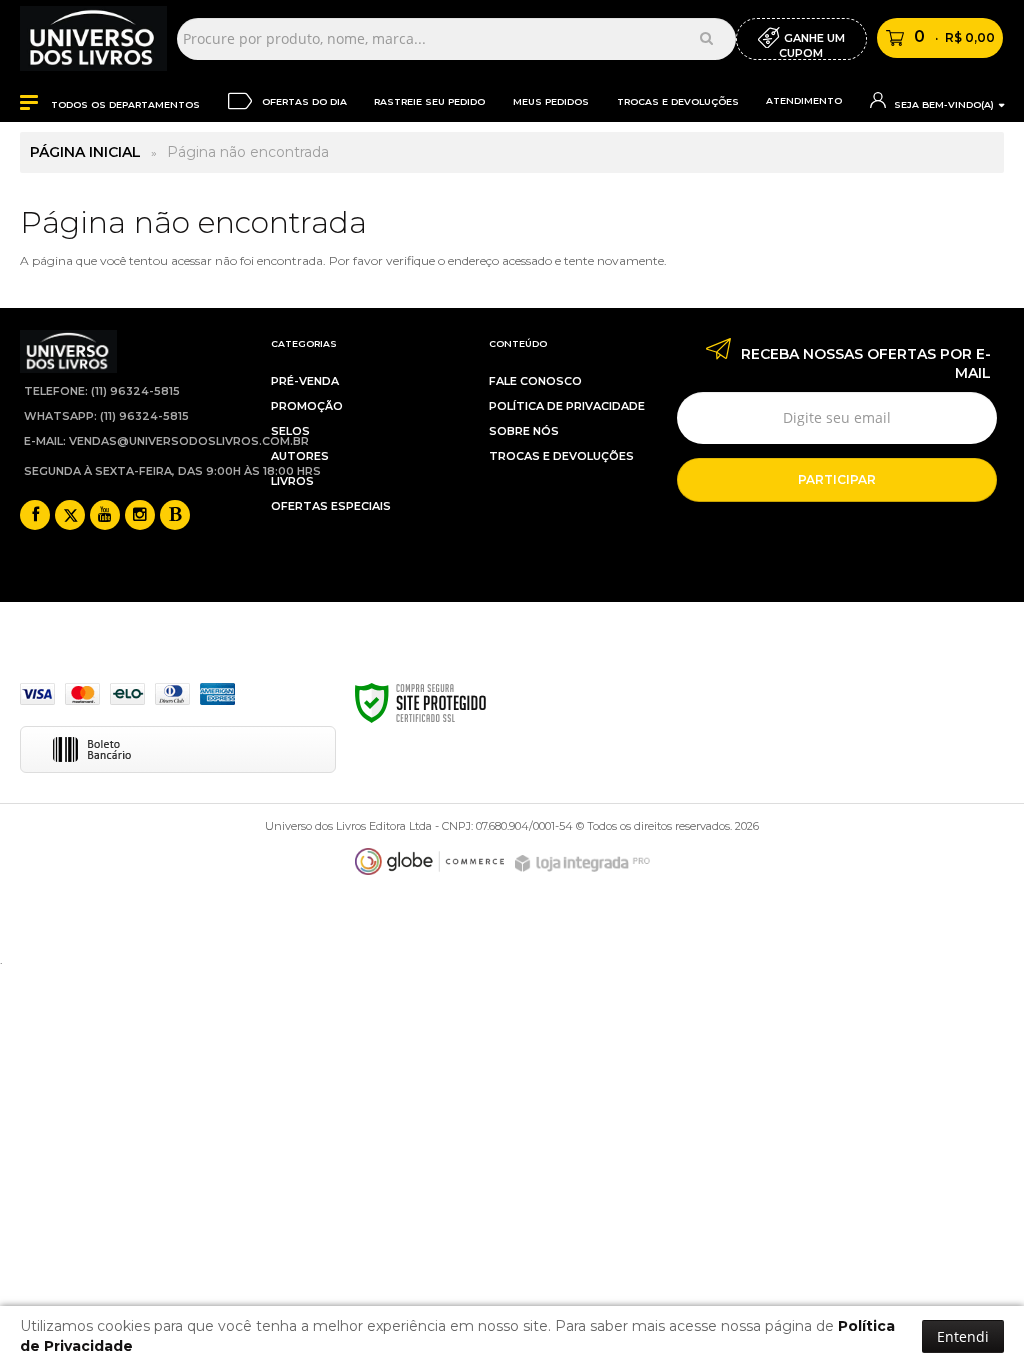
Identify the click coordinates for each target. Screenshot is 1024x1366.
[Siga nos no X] (70, 516)
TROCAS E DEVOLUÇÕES (561, 456)
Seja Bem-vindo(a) (942, 104)
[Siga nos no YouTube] (105, 516)
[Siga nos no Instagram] (140, 516)
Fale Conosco (535, 381)
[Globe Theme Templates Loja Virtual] (430, 861)
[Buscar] (706, 38)
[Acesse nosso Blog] (175, 516)
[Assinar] (837, 480)
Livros (292, 481)
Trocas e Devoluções (678, 101)
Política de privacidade (567, 406)
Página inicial (85, 152)
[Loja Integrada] (585, 863)
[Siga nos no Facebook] (35, 516)
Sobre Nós (524, 431)
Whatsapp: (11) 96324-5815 (106, 416)
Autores (300, 456)
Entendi (963, 1336)
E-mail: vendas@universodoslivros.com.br (166, 441)
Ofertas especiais (331, 506)
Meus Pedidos (551, 101)
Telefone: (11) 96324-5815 (102, 391)
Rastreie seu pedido (429, 101)
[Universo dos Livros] (93, 38)
